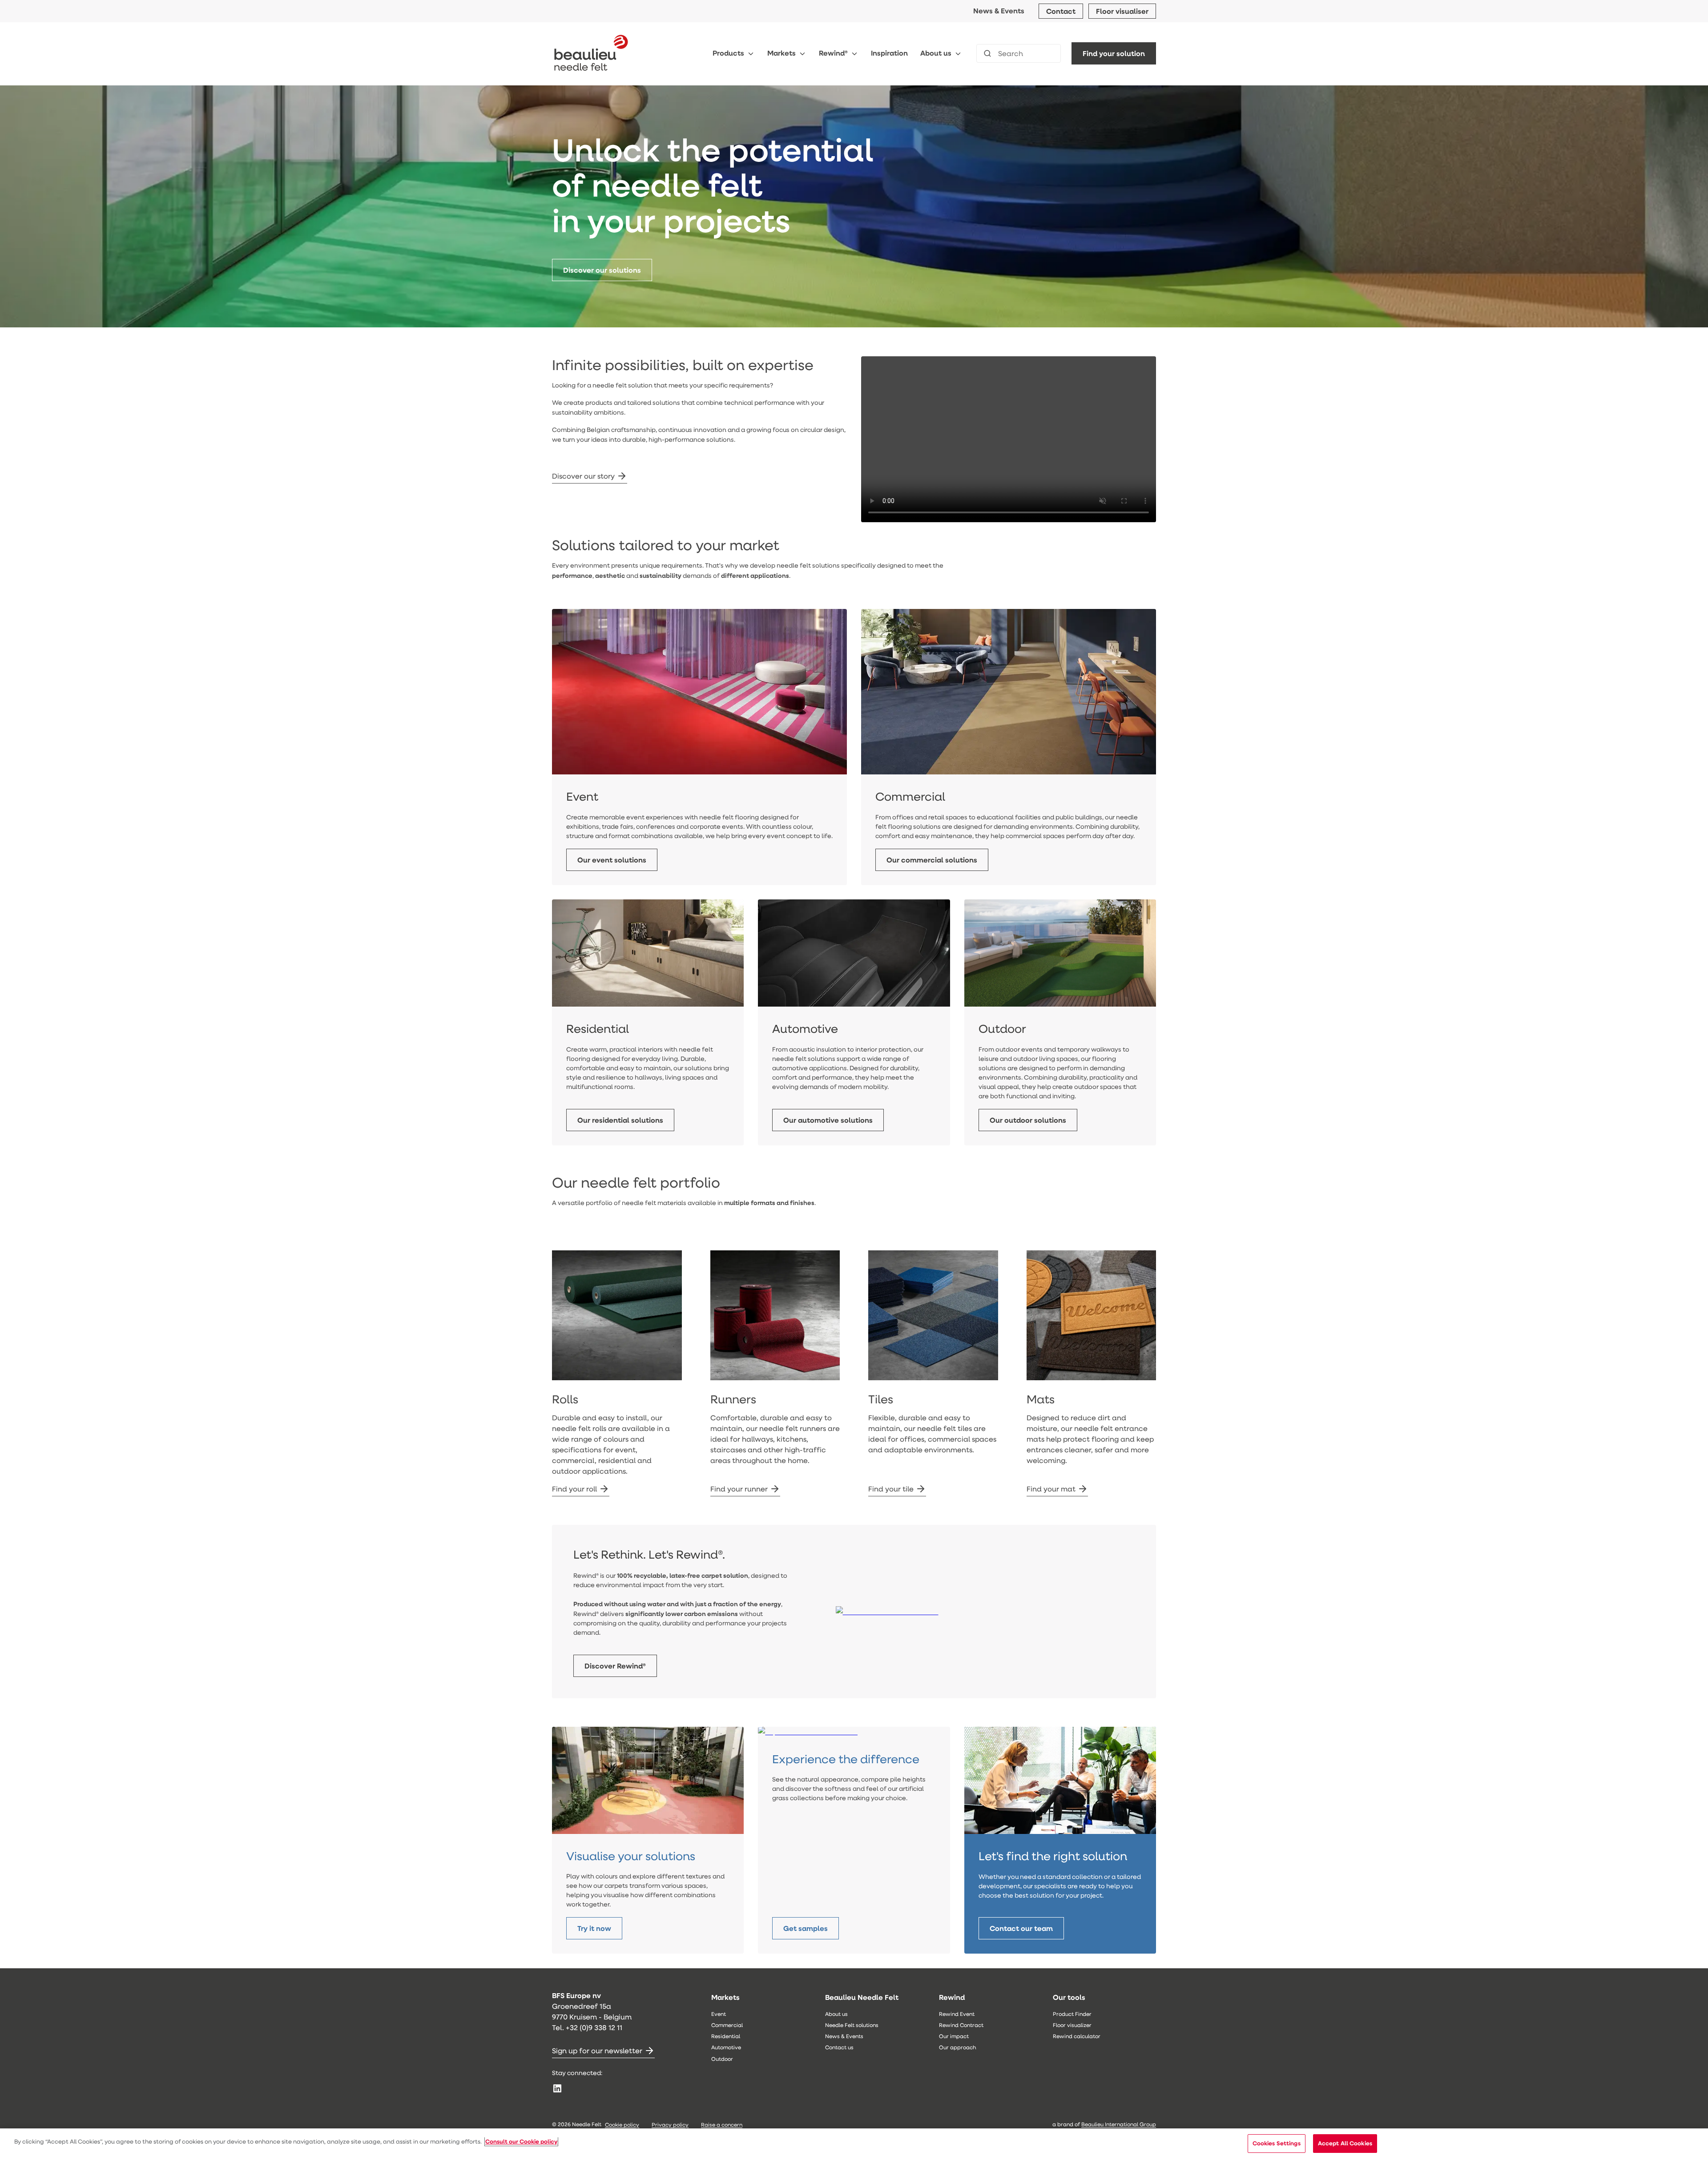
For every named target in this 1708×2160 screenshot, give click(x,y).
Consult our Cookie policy (521, 2141)
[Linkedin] (557, 2088)
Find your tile (891, 1489)
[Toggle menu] (751, 54)
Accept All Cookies (1345, 2143)
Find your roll (574, 1489)
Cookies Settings (1277, 2143)
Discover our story (583, 476)
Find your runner (739, 1489)
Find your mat (1051, 1489)
